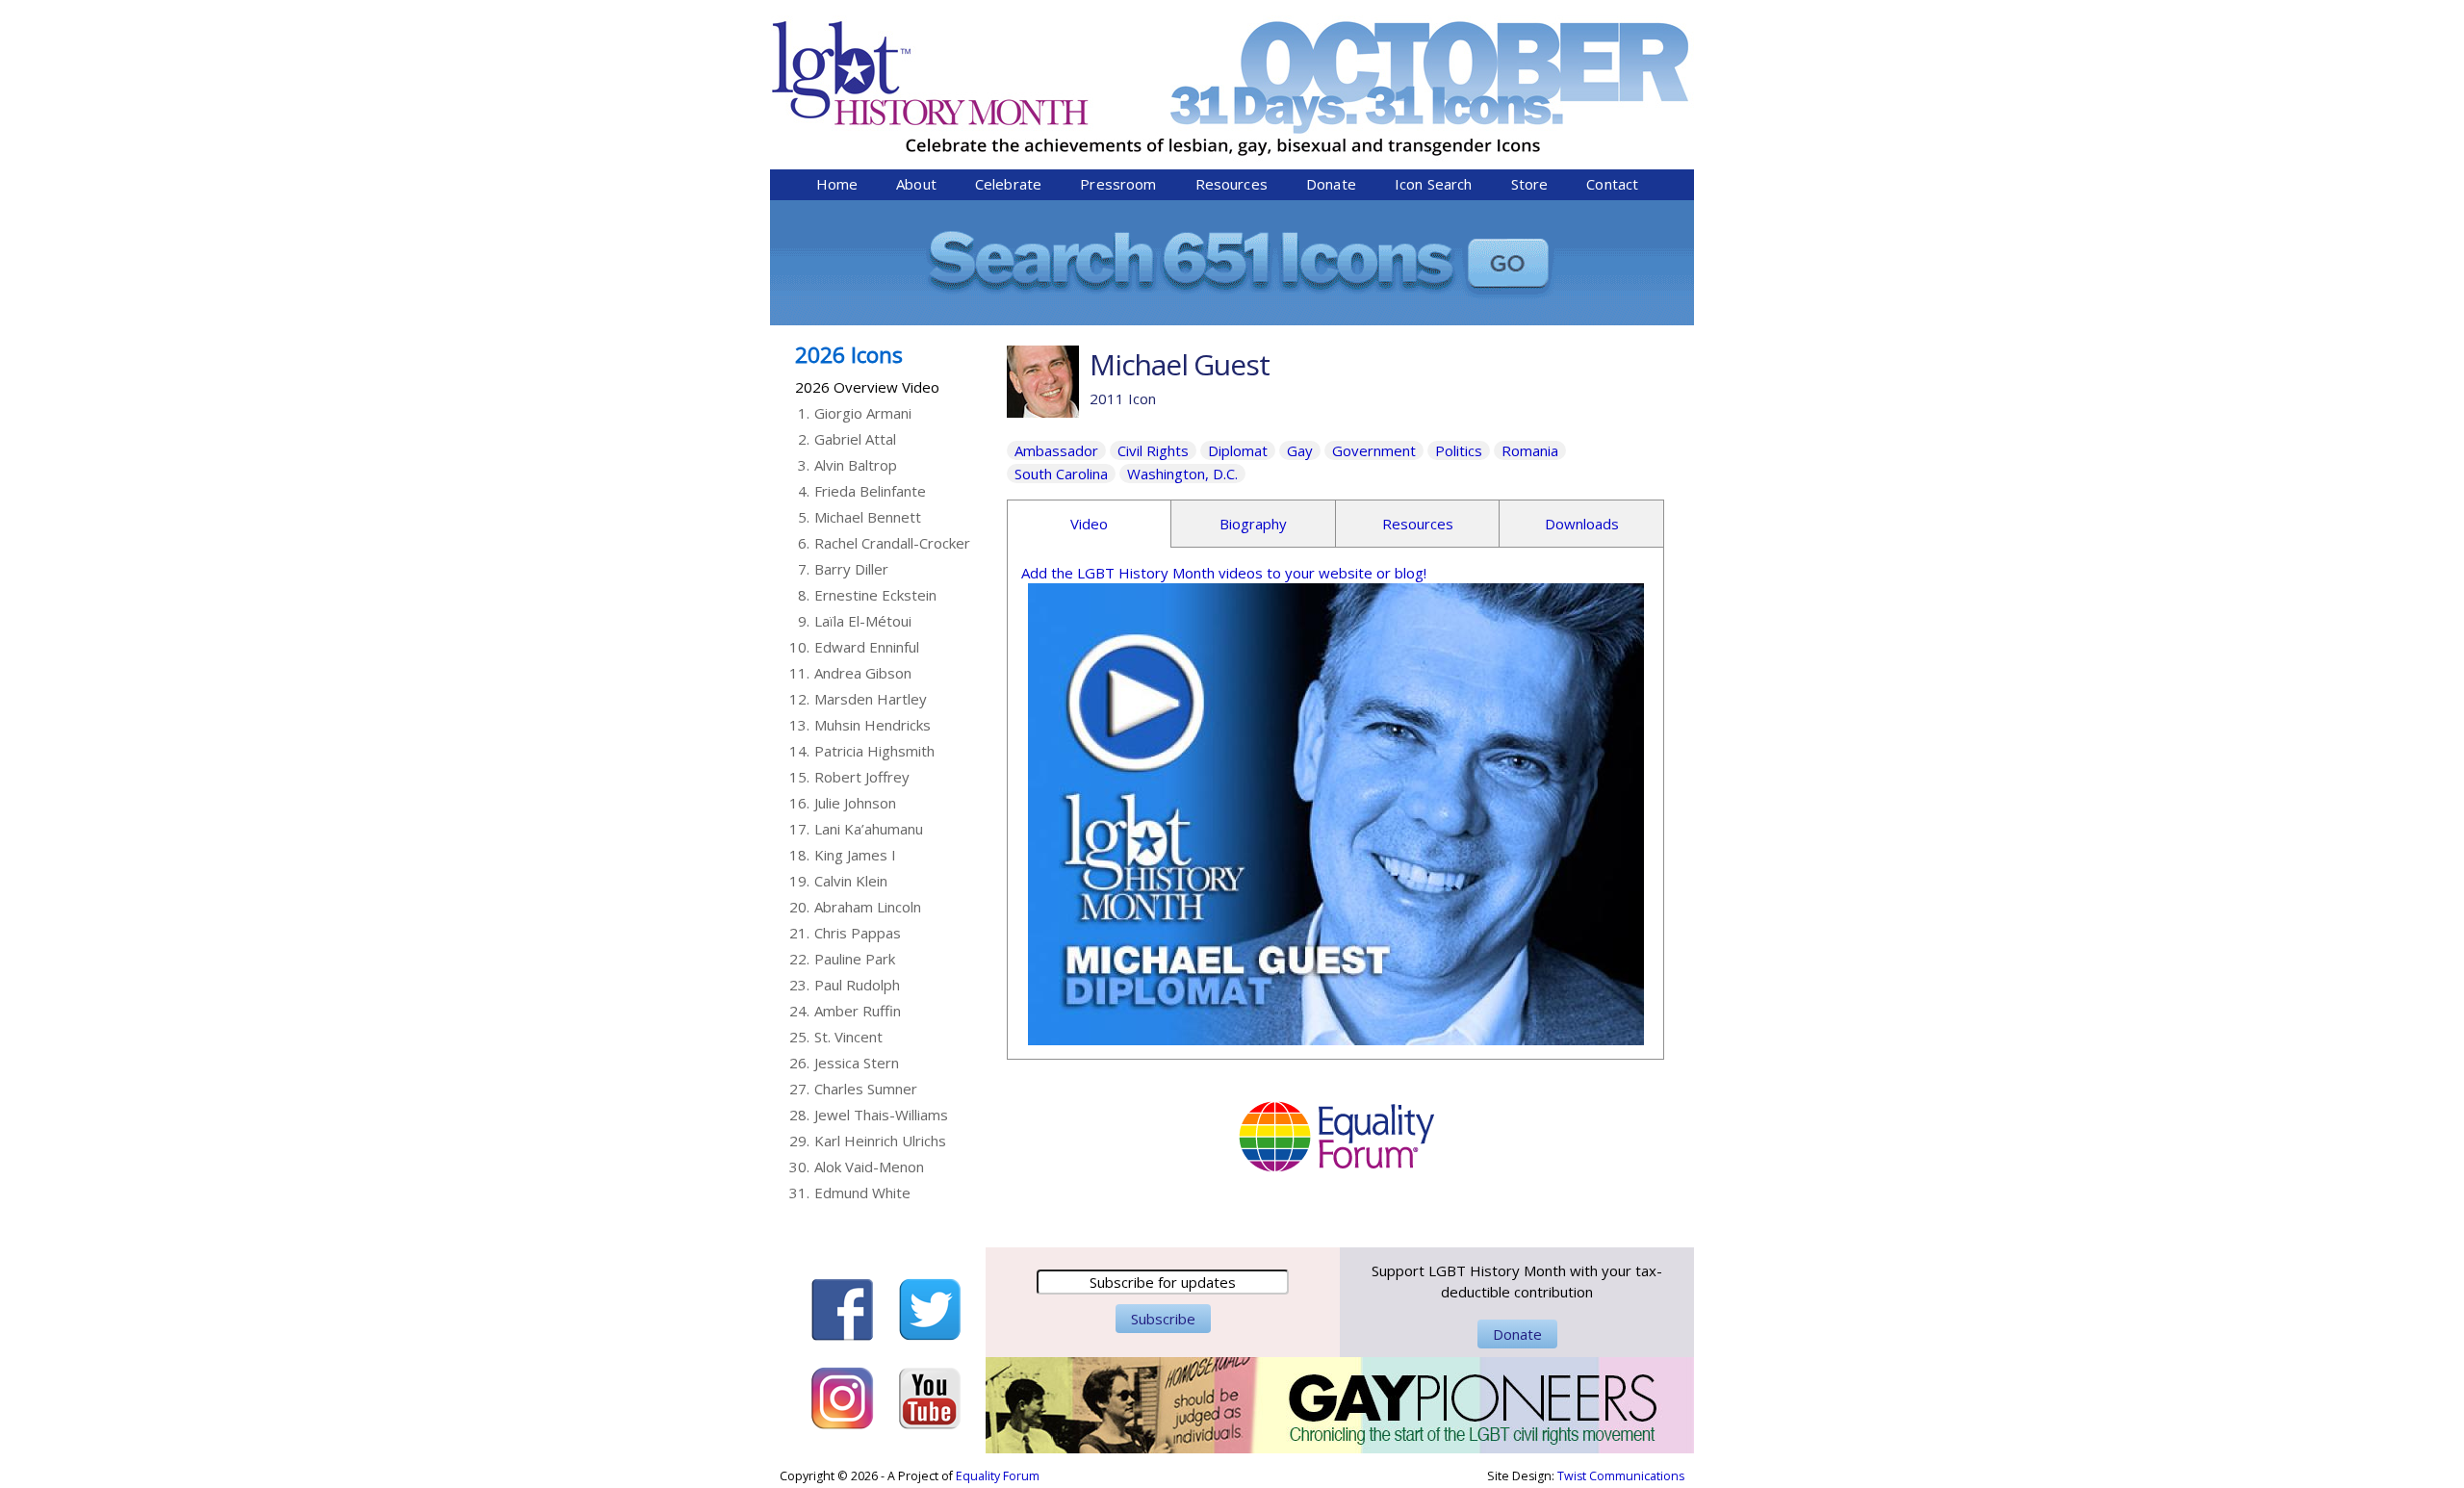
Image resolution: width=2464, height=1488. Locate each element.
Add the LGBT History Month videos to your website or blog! (1224, 573)
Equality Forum (998, 1476)
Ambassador (1056, 450)
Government (1374, 450)
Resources (1232, 184)
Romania (1530, 450)
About (916, 184)
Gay (1300, 450)
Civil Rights (1153, 450)
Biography (1253, 524)
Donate (1331, 184)
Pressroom (1118, 184)
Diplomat (1238, 450)
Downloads (1582, 524)
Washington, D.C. (1182, 474)
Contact (1612, 184)
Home (837, 184)
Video (1089, 524)
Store (1530, 184)
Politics (1459, 450)
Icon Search (1434, 184)
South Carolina (1061, 474)
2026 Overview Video (867, 387)
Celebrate (1008, 184)
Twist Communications (1621, 1476)
